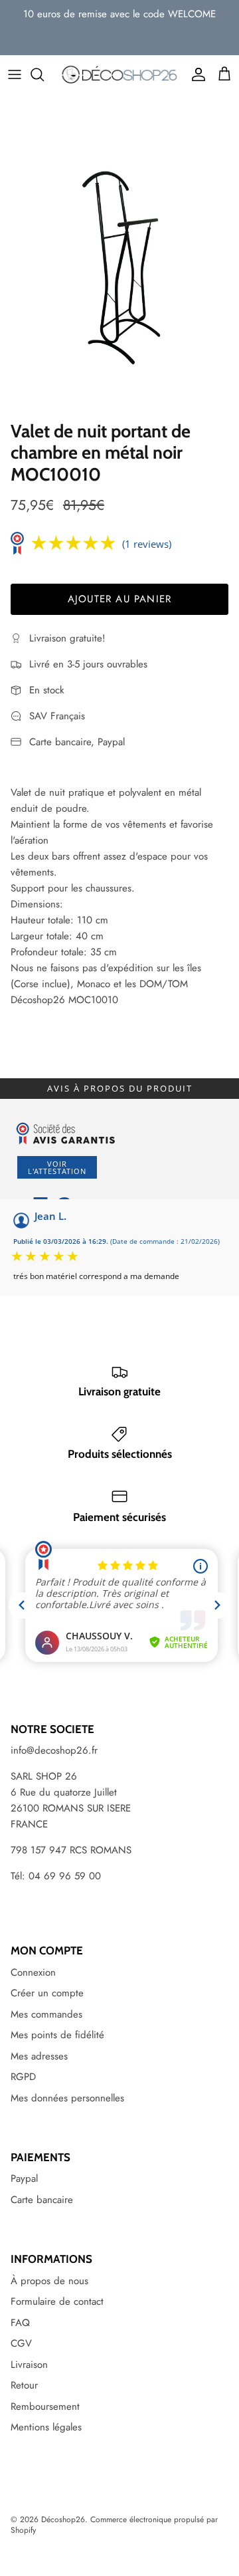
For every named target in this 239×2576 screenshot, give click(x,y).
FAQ (20, 2323)
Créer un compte (47, 1993)
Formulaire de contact (57, 2301)
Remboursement (45, 2406)
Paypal (24, 2178)
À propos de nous (49, 2281)
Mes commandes (46, 2014)
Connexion (33, 1972)
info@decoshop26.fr (54, 1750)
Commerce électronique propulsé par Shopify (114, 2525)
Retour (24, 2385)
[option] (119, 255)
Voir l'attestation (57, 1167)
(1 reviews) (147, 544)
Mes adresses (39, 2056)
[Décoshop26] (119, 75)
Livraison (29, 2365)
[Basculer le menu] (15, 74)
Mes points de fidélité (57, 2035)
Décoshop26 (63, 2519)
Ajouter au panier (119, 599)
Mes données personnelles (67, 2098)
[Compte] (195, 74)
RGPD (23, 2077)
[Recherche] (44, 74)
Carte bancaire (42, 2200)
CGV (21, 2343)
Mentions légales (46, 2427)
